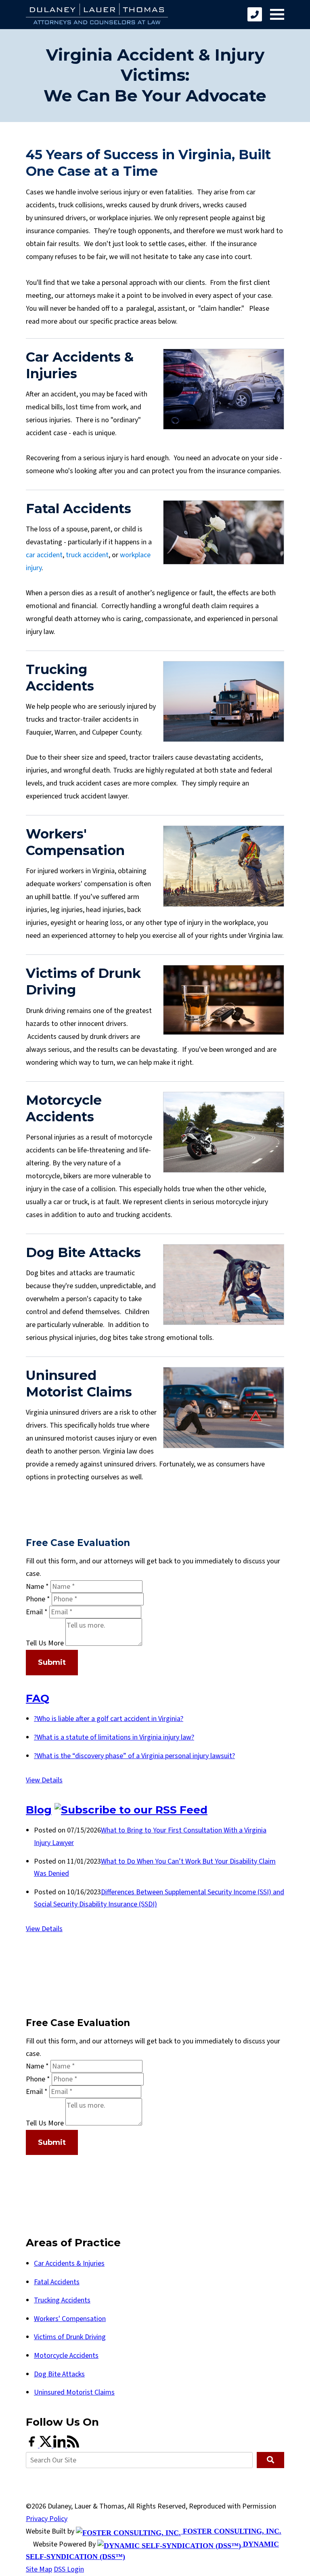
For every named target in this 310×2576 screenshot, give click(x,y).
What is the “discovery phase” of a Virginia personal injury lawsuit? (134, 1756)
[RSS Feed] (73, 2445)
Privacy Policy (47, 2519)
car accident (44, 555)
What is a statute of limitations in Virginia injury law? (114, 1737)
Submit (52, 1662)
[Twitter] (46, 2445)
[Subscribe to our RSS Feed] (131, 1810)
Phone (38, 1599)
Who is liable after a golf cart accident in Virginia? (109, 1719)
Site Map (39, 2569)
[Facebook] (33, 2445)
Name (37, 1587)
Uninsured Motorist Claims (74, 2392)
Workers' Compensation (70, 2319)
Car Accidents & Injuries (69, 2263)
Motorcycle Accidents (66, 2356)
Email (37, 1612)
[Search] (270, 2460)
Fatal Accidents (57, 2282)
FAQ (38, 1698)
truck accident (87, 555)
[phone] (255, 14)
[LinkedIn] (60, 2445)
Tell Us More (45, 1644)
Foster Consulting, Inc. (231, 2531)
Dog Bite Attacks (59, 2374)
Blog (39, 1810)
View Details (44, 1780)
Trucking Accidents (62, 2300)
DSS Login (69, 2569)
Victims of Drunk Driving (70, 2337)
